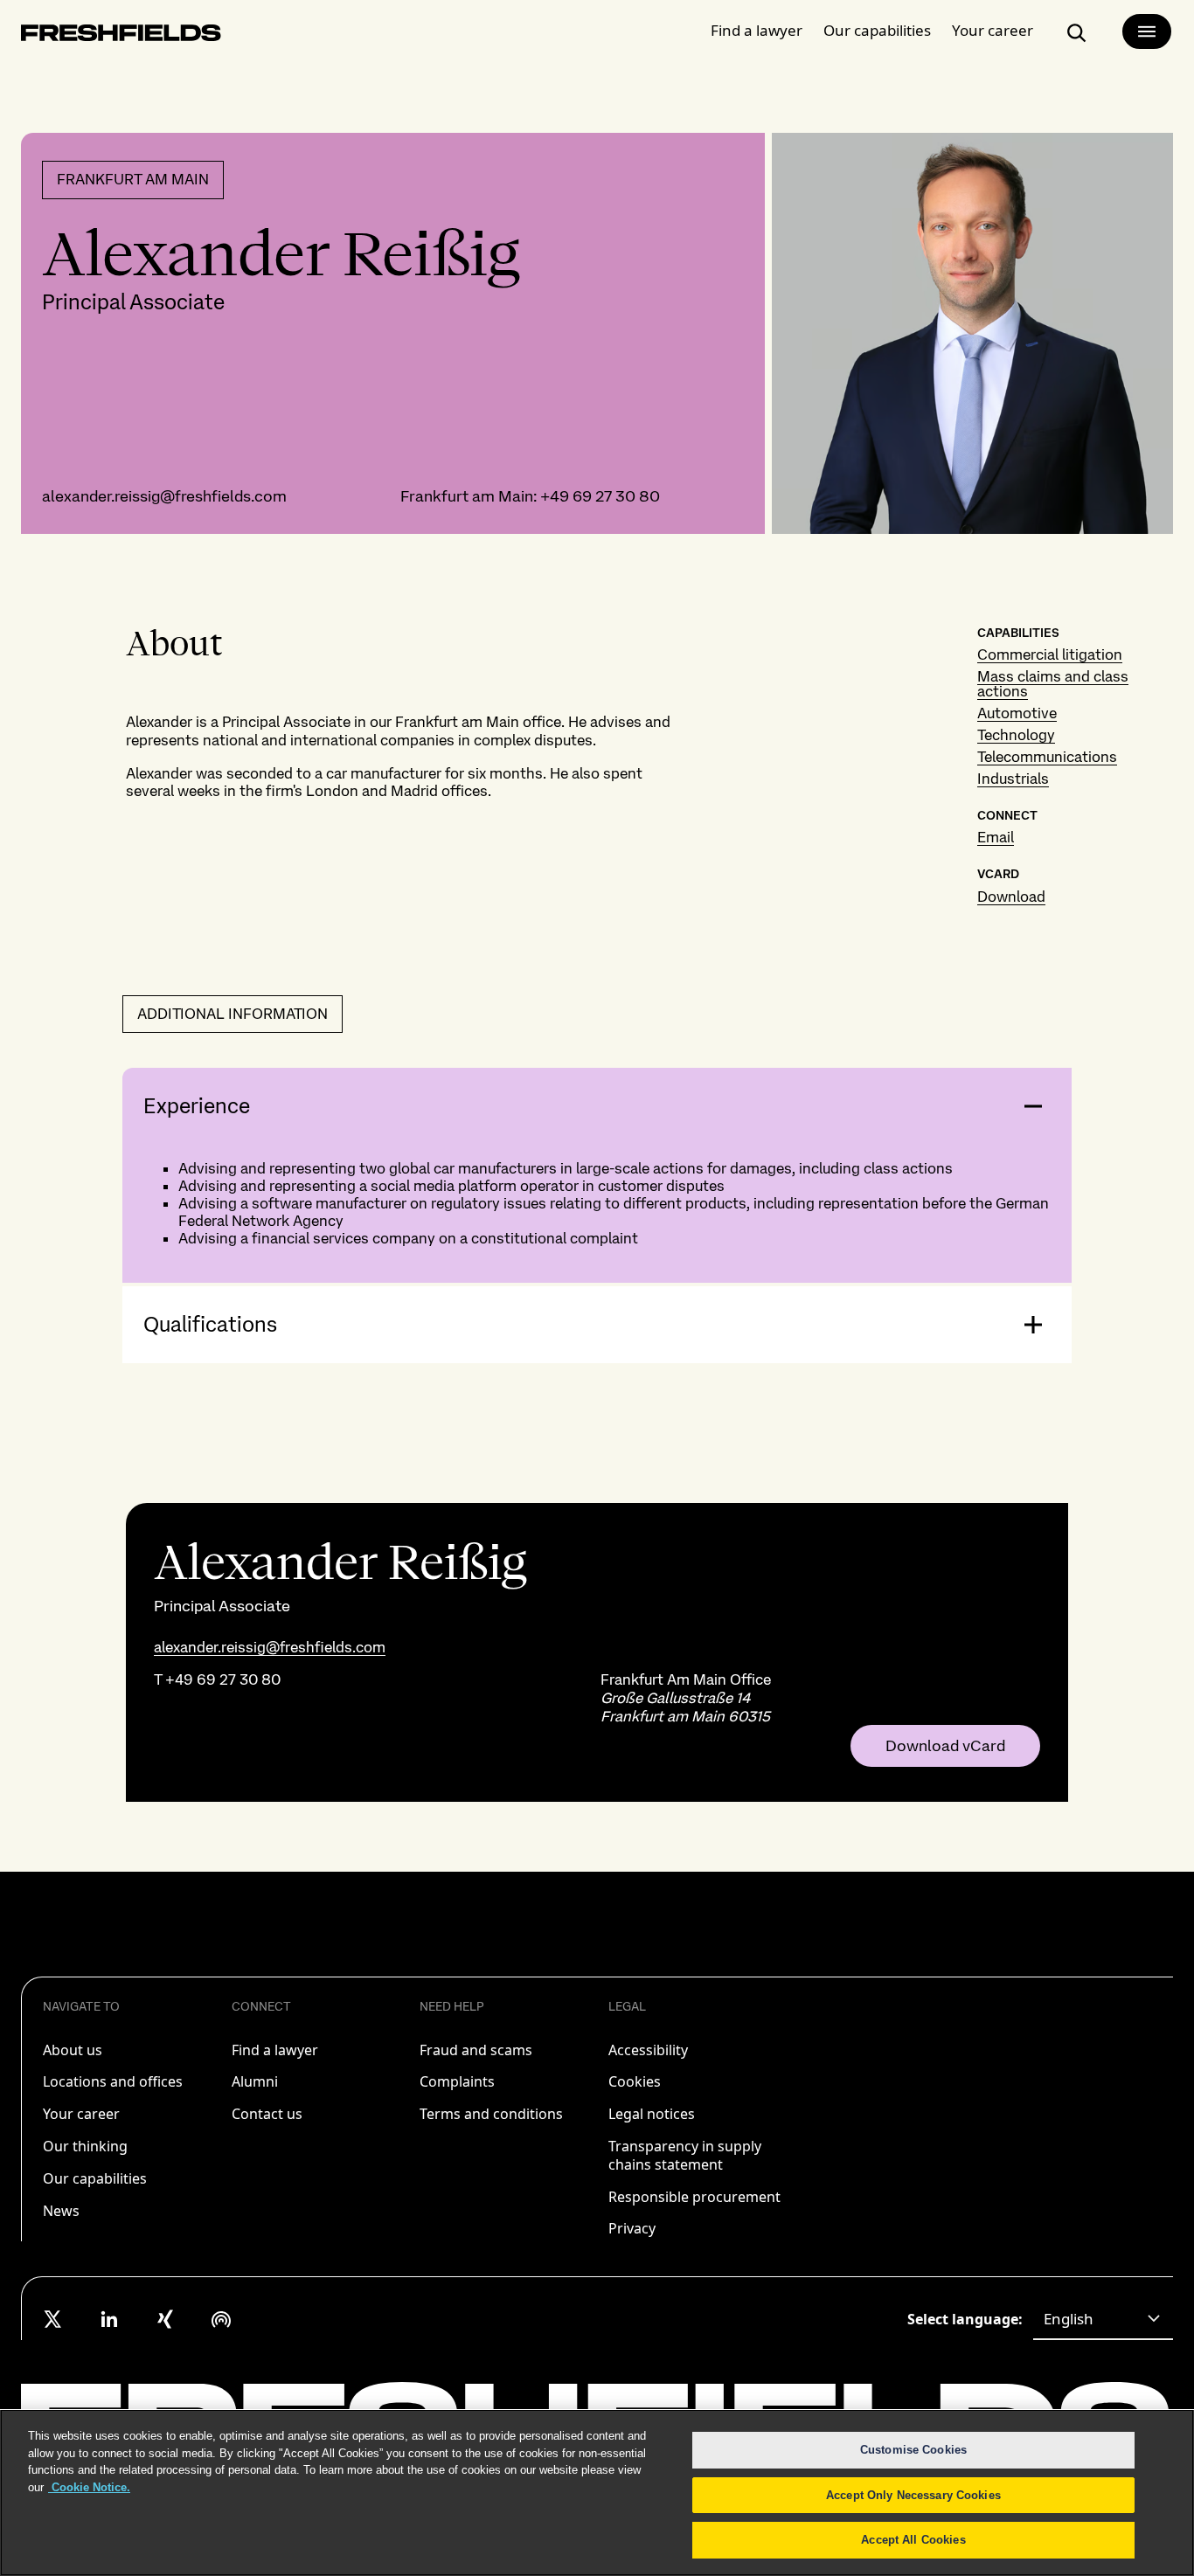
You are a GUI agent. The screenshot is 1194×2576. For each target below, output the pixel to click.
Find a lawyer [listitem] (275, 2050)
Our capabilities (877, 30)
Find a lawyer (757, 30)
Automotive (1017, 713)
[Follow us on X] (53, 2319)
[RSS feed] (221, 2319)
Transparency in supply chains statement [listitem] (685, 2155)
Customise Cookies (913, 2450)
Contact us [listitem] (267, 2114)
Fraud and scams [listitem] (476, 2050)
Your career (993, 30)
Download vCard (945, 1746)
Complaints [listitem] (457, 2081)
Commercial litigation (1050, 654)
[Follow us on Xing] (165, 2319)
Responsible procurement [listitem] (694, 2197)
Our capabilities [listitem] (95, 2178)
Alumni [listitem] (255, 2081)
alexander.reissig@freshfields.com (164, 496)
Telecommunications (1047, 757)
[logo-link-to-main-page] (121, 36)
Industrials (1013, 779)
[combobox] (1103, 2319)
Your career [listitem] (81, 2114)
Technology (1016, 735)
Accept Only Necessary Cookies (913, 2495)
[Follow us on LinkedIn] (109, 2319)
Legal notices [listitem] (652, 2114)
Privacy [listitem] (632, 2228)
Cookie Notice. (89, 2487)
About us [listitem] (73, 2050)
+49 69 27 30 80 (600, 496)
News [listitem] (61, 2211)
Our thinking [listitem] (85, 2146)
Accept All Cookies (913, 2540)
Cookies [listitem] (635, 2081)
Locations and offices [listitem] (113, 2081)
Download (1011, 897)
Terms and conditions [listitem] (491, 2114)
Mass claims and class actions (1053, 684)
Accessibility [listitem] (648, 2050)
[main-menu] (1147, 31)
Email (996, 837)
